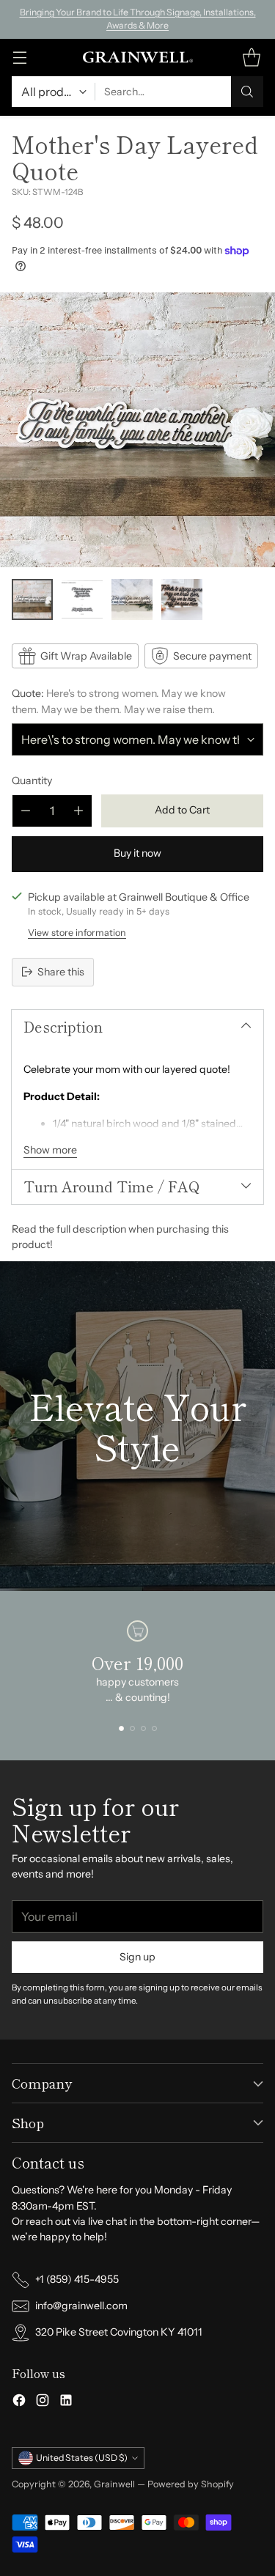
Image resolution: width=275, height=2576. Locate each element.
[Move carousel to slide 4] (154, 1728)
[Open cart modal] (251, 58)
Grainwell (115, 2484)
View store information (77, 933)
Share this (61, 972)
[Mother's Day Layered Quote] (137, 430)
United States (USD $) (82, 2458)
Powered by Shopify (191, 2484)
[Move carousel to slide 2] (132, 1728)
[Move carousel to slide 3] (143, 1728)
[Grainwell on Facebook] (19, 2402)
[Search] (247, 92)
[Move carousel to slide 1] (121, 1728)
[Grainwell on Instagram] (43, 2402)
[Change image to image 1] (32, 599)
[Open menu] (19, 58)
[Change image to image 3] (132, 599)
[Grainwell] (138, 57)
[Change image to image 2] (82, 599)
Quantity (32, 780)
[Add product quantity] (78, 811)
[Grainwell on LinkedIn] (66, 2402)
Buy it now (137, 853)
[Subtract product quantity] (26, 811)
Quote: (119, 701)
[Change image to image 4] (182, 599)
